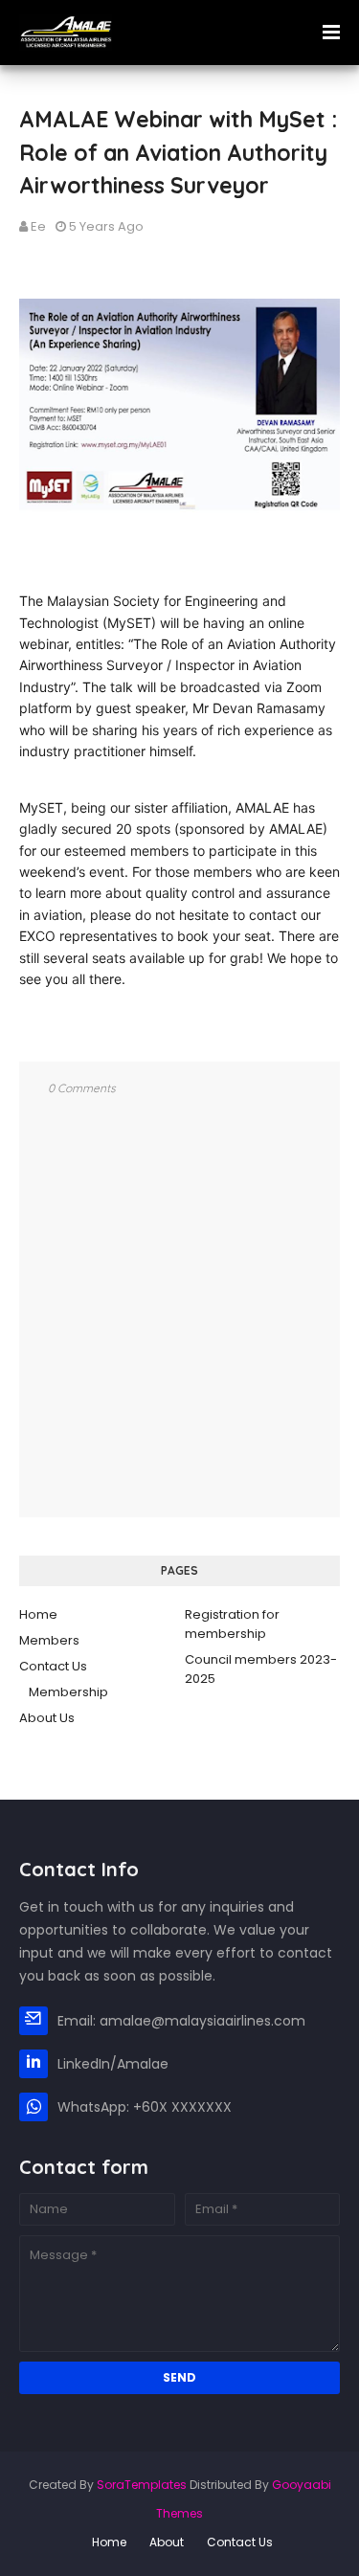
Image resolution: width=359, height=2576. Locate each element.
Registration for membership (232, 1624)
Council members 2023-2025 (261, 1669)
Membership (68, 1692)
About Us (47, 1718)
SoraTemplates (142, 2485)
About (167, 2542)
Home (38, 1614)
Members (49, 1640)
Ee (38, 226)
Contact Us (53, 1666)
